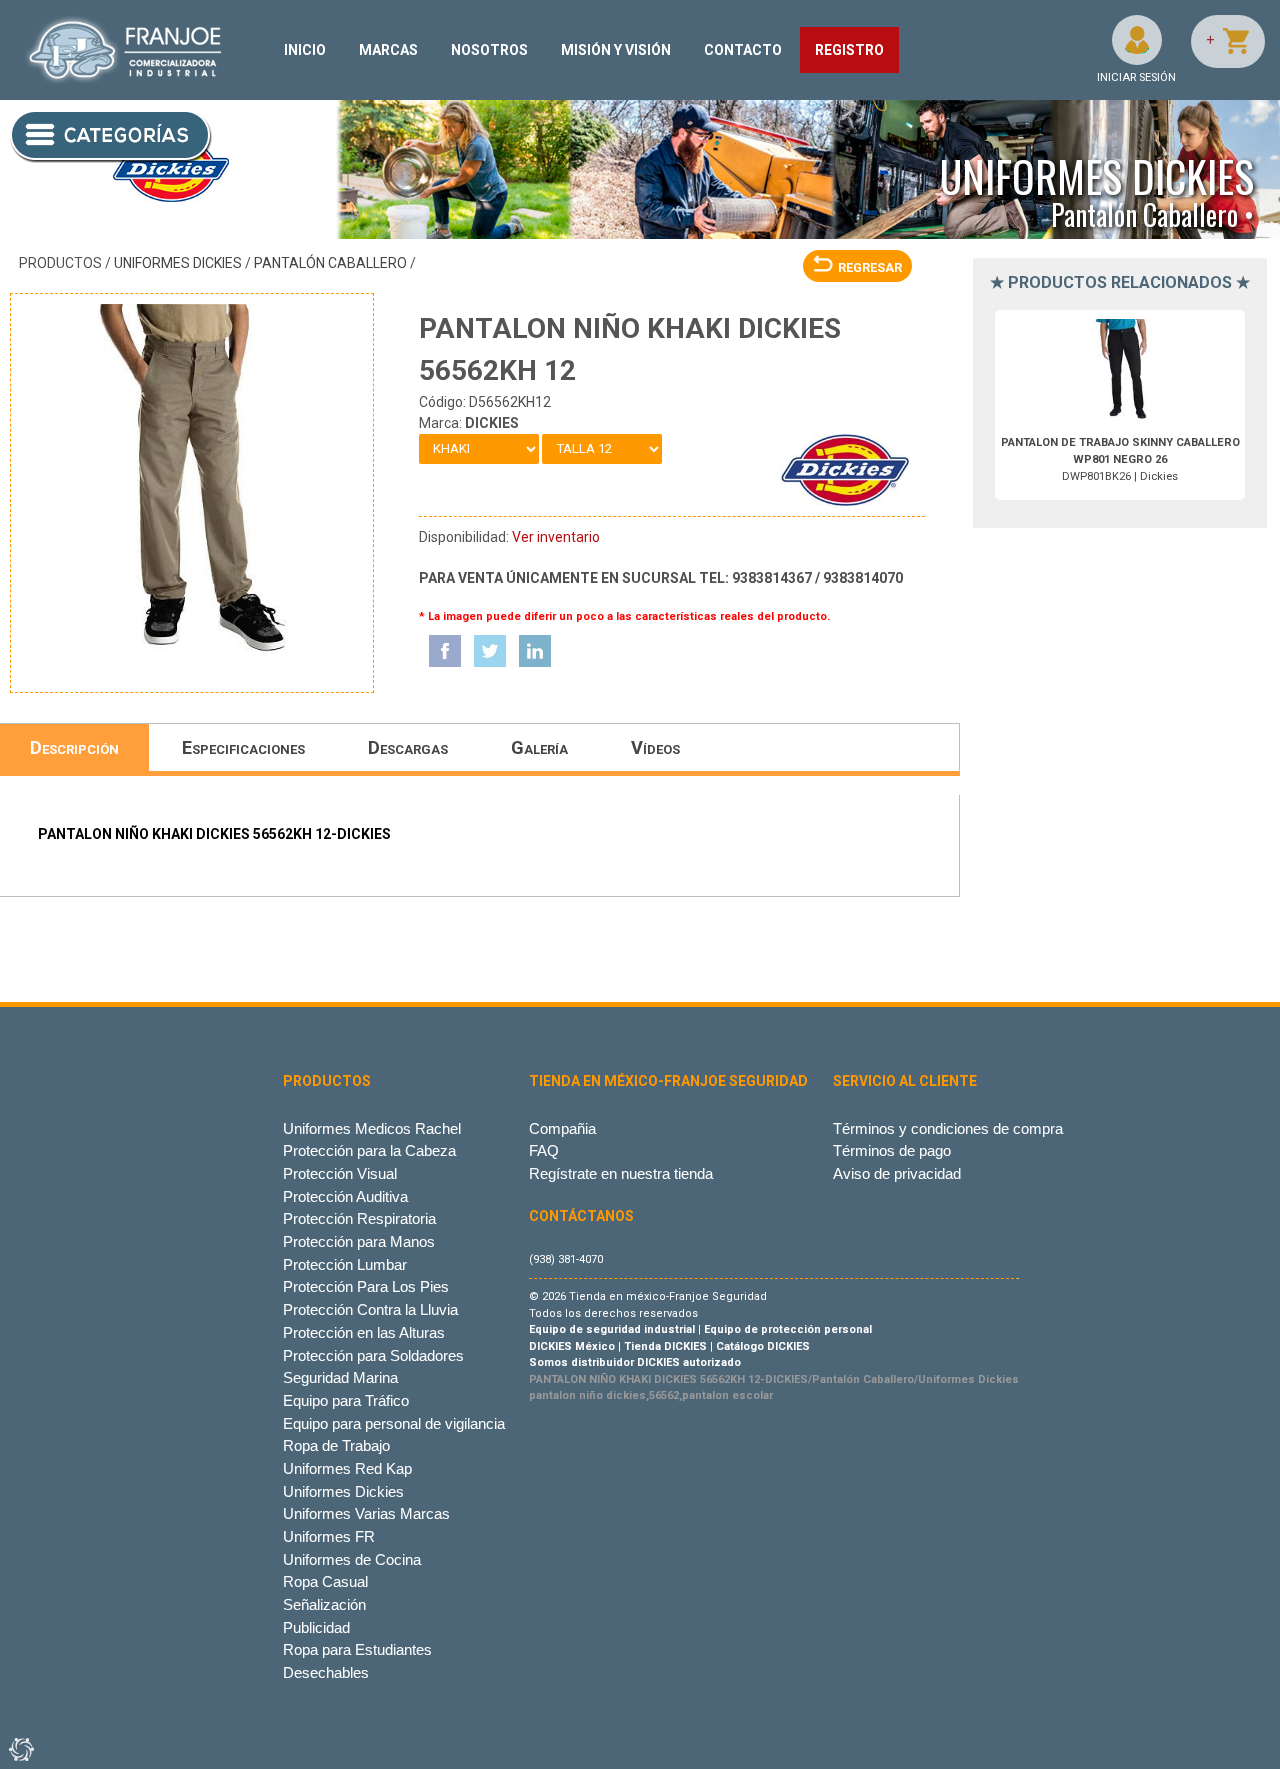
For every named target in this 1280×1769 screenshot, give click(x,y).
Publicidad (316, 1627)
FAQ (544, 1150)
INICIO (305, 50)
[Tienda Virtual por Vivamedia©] (20, 1749)
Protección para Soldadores (373, 1355)
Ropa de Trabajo (336, 1445)
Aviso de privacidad (897, 1173)
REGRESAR (870, 267)
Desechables (326, 1672)
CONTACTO (743, 50)
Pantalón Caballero (330, 263)
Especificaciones (243, 747)
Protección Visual (340, 1173)
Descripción (74, 747)
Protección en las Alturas (364, 1332)
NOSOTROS (489, 50)
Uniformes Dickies (178, 263)
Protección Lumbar (345, 1264)
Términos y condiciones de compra (948, 1128)
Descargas (408, 747)
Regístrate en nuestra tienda (621, 1173)
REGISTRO (849, 50)
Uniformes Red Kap (347, 1468)
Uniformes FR (329, 1536)
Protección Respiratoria (359, 1218)
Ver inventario (556, 537)
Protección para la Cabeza (369, 1150)
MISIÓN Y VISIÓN (616, 50)
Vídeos (655, 747)
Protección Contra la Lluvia (370, 1309)
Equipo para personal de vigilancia (394, 1423)
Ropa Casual (325, 1581)
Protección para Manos (359, 1241)
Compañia (562, 1128)
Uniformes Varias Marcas (366, 1513)
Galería (539, 747)
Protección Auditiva (345, 1196)
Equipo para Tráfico (346, 1400)
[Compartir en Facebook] (445, 651)
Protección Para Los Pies (366, 1286)
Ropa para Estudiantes (357, 1649)
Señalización (324, 1604)
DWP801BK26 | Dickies (1120, 459)
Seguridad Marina (340, 1377)
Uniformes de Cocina (352, 1559)
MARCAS (388, 50)
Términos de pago (892, 1150)
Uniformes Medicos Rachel (372, 1128)
